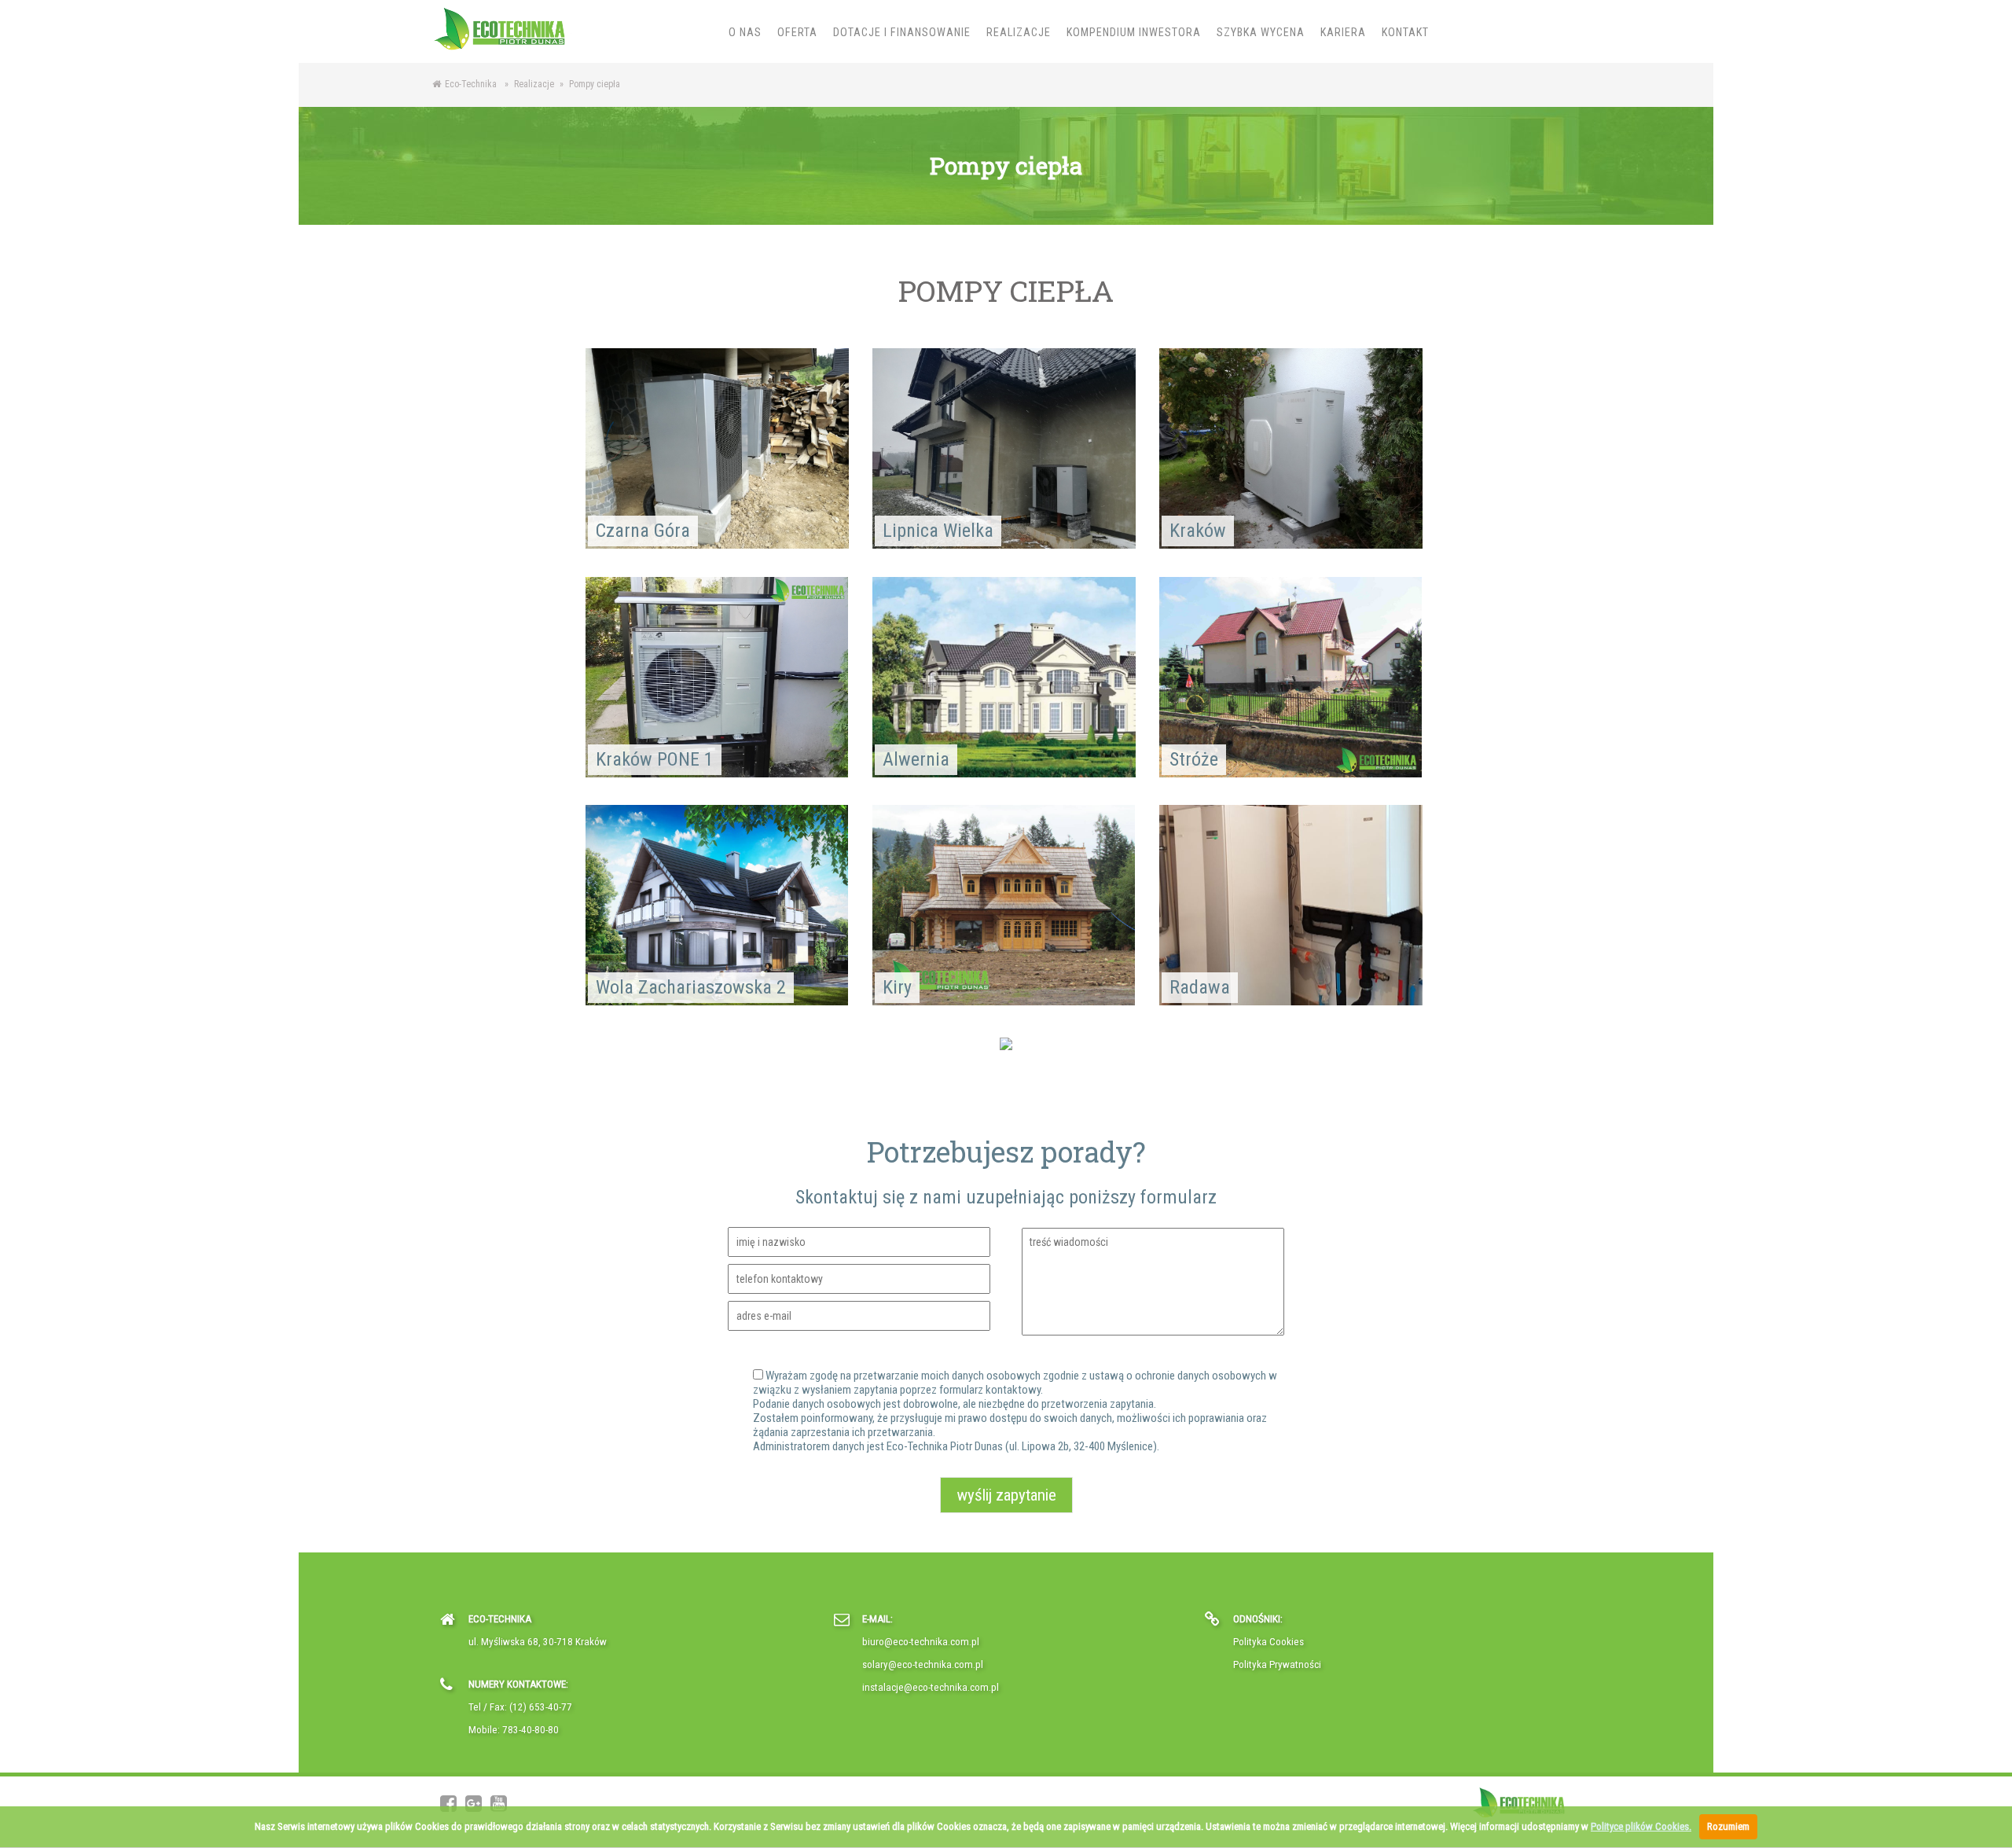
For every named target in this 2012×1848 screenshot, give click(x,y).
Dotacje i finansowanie (902, 32)
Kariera (1343, 32)
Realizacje (1019, 32)
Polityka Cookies (1269, 1642)
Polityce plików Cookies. (1641, 1826)
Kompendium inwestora (1134, 32)
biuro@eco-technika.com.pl (921, 1642)
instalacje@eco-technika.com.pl (931, 1687)
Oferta (797, 32)
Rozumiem (1728, 1826)
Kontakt (1405, 32)
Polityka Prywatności (1277, 1664)
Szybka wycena (1261, 32)
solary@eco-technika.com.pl (923, 1664)
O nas (745, 32)
